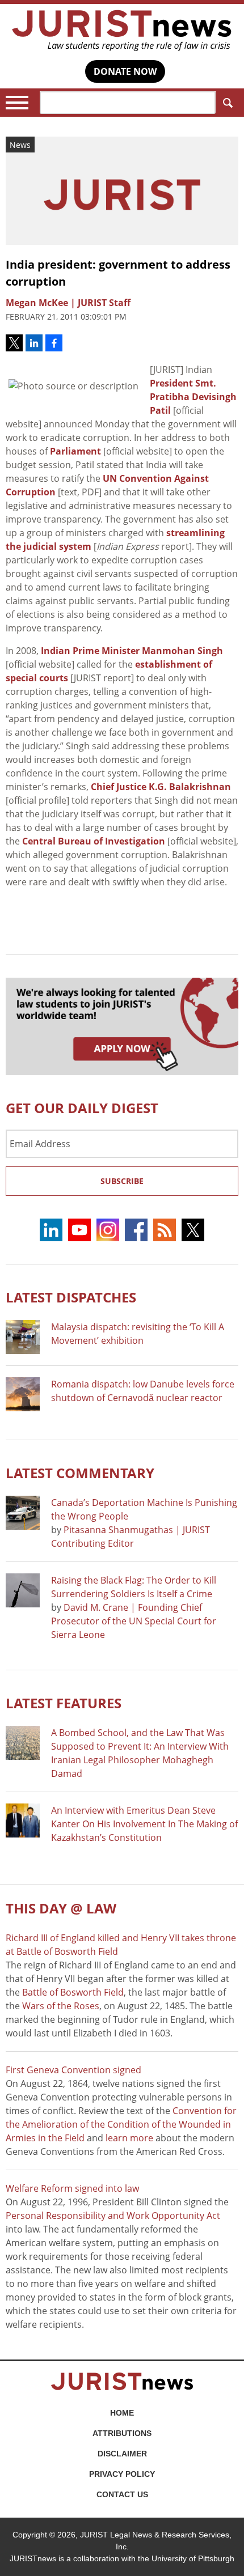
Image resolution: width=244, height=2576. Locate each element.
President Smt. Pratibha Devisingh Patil (193, 397)
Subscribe (122, 1181)
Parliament (75, 451)
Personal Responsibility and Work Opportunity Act (113, 2216)
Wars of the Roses (61, 2006)
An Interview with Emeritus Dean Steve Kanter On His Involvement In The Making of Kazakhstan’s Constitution (144, 1824)
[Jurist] (122, 31)
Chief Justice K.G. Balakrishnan (161, 787)
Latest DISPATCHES (71, 1297)
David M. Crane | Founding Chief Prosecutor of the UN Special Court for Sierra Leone (134, 1621)
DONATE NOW (125, 71)
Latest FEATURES (64, 1703)
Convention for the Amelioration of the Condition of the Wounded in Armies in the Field (121, 2124)
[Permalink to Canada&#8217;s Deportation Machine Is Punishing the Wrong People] (23, 1513)
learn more (129, 2138)
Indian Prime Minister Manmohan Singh (132, 651)
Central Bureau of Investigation (94, 841)
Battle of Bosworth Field (73, 1992)
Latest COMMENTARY (80, 1473)
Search (227, 103)
